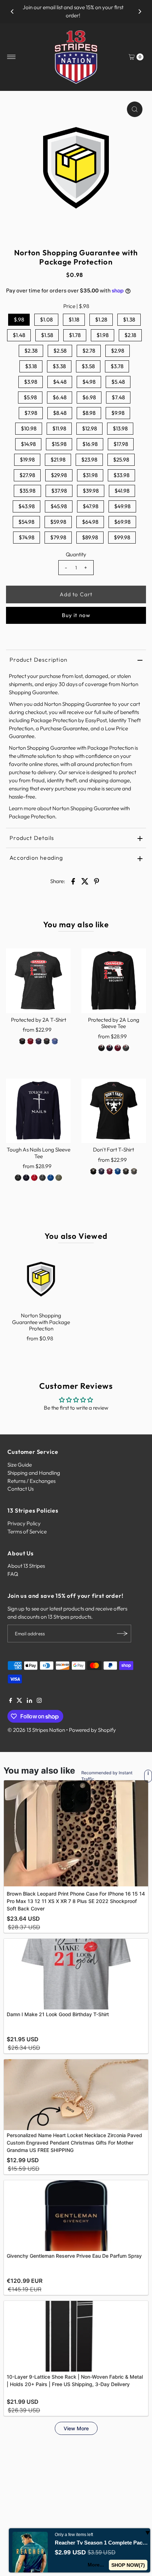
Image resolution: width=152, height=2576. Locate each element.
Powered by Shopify (92, 1730)
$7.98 (31, 413)
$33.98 (121, 475)
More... (96, 2565)
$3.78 (117, 366)
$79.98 (58, 537)
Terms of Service (27, 1531)
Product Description (39, 660)
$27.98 (27, 475)
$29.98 (59, 475)
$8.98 (89, 413)
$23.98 (89, 460)
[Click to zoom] (135, 109)
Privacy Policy (24, 1523)
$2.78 (89, 351)
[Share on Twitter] (85, 881)
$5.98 (30, 397)
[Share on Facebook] (73, 881)
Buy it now (76, 615)
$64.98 (90, 522)
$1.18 (74, 320)
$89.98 (90, 537)
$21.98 (58, 460)
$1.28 (101, 320)
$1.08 (46, 320)
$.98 (19, 320)
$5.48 (118, 382)
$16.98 (90, 444)
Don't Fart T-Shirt (113, 1150)
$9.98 (118, 413)
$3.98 (31, 382)
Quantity (76, 554)
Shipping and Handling (34, 1473)
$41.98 (122, 491)
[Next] (140, 12)
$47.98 (90, 506)
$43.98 (27, 506)
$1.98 (103, 335)
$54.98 (26, 522)
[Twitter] (19, 1701)
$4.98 (89, 382)
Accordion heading (36, 858)
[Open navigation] (11, 57)
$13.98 (120, 428)
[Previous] (12, 12)
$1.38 (129, 320)
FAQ (13, 1574)
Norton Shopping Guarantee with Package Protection (41, 1322)
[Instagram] (39, 1701)
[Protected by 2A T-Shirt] (38, 981)
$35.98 (27, 491)
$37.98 (59, 491)
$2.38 (31, 351)
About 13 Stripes (26, 1566)
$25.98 (121, 460)
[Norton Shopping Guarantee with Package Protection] (41, 1279)
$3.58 (88, 366)
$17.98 (121, 444)
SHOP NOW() (128, 2565)
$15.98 (59, 444)
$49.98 (122, 506)
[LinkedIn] (30, 1701)
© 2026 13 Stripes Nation (36, 1730)
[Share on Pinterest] (97, 881)
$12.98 (89, 428)
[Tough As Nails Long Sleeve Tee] (38, 1111)
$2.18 (130, 335)
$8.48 (60, 413)
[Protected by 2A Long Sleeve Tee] (114, 981)
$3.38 (59, 366)
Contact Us (21, 1489)
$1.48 (19, 335)
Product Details (32, 838)
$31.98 (90, 475)
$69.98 (122, 522)
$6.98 (89, 397)
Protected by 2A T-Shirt (39, 1020)
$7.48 (118, 397)
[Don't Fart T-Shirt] (114, 1111)
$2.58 (60, 351)
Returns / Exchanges (31, 1481)
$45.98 (59, 506)
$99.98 (122, 537)
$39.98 (91, 491)
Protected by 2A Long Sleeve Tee (114, 1023)
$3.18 (31, 366)
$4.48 (60, 382)
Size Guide (20, 1465)
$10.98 (29, 428)
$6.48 (60, 397)
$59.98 (58, 522)
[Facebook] (11, 1701)
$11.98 (59, 428)
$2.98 (118, 351)
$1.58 (47, 335)
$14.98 (28, 444)
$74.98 (27, 537)
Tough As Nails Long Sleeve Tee (39, 1153)
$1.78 (75, 335)
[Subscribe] (122, 1634)
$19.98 (27, 460)
